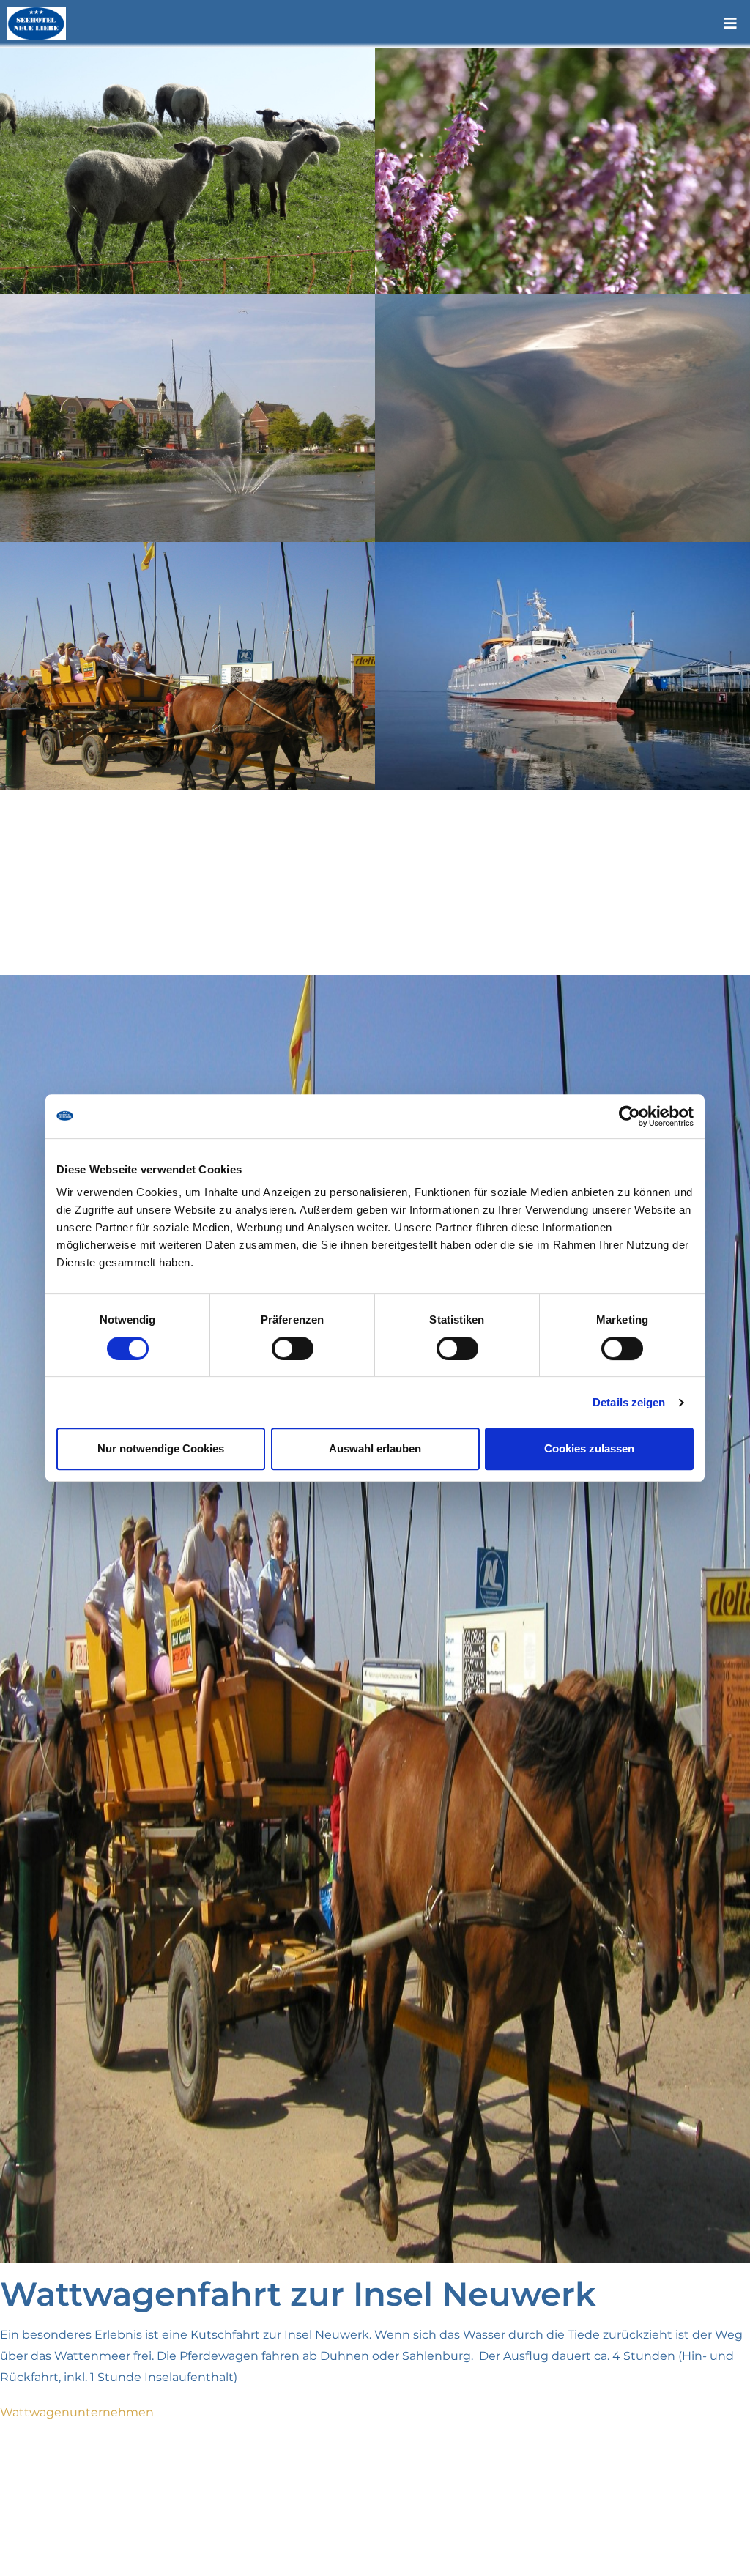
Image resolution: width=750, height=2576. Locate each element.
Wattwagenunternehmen (77, 2412)
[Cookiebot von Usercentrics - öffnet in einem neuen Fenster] (630, 1116)
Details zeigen (629, 1402)
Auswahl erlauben (375, 1448)
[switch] (293, 1348)
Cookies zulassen (589, 1448)
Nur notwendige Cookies (161, 1448)
